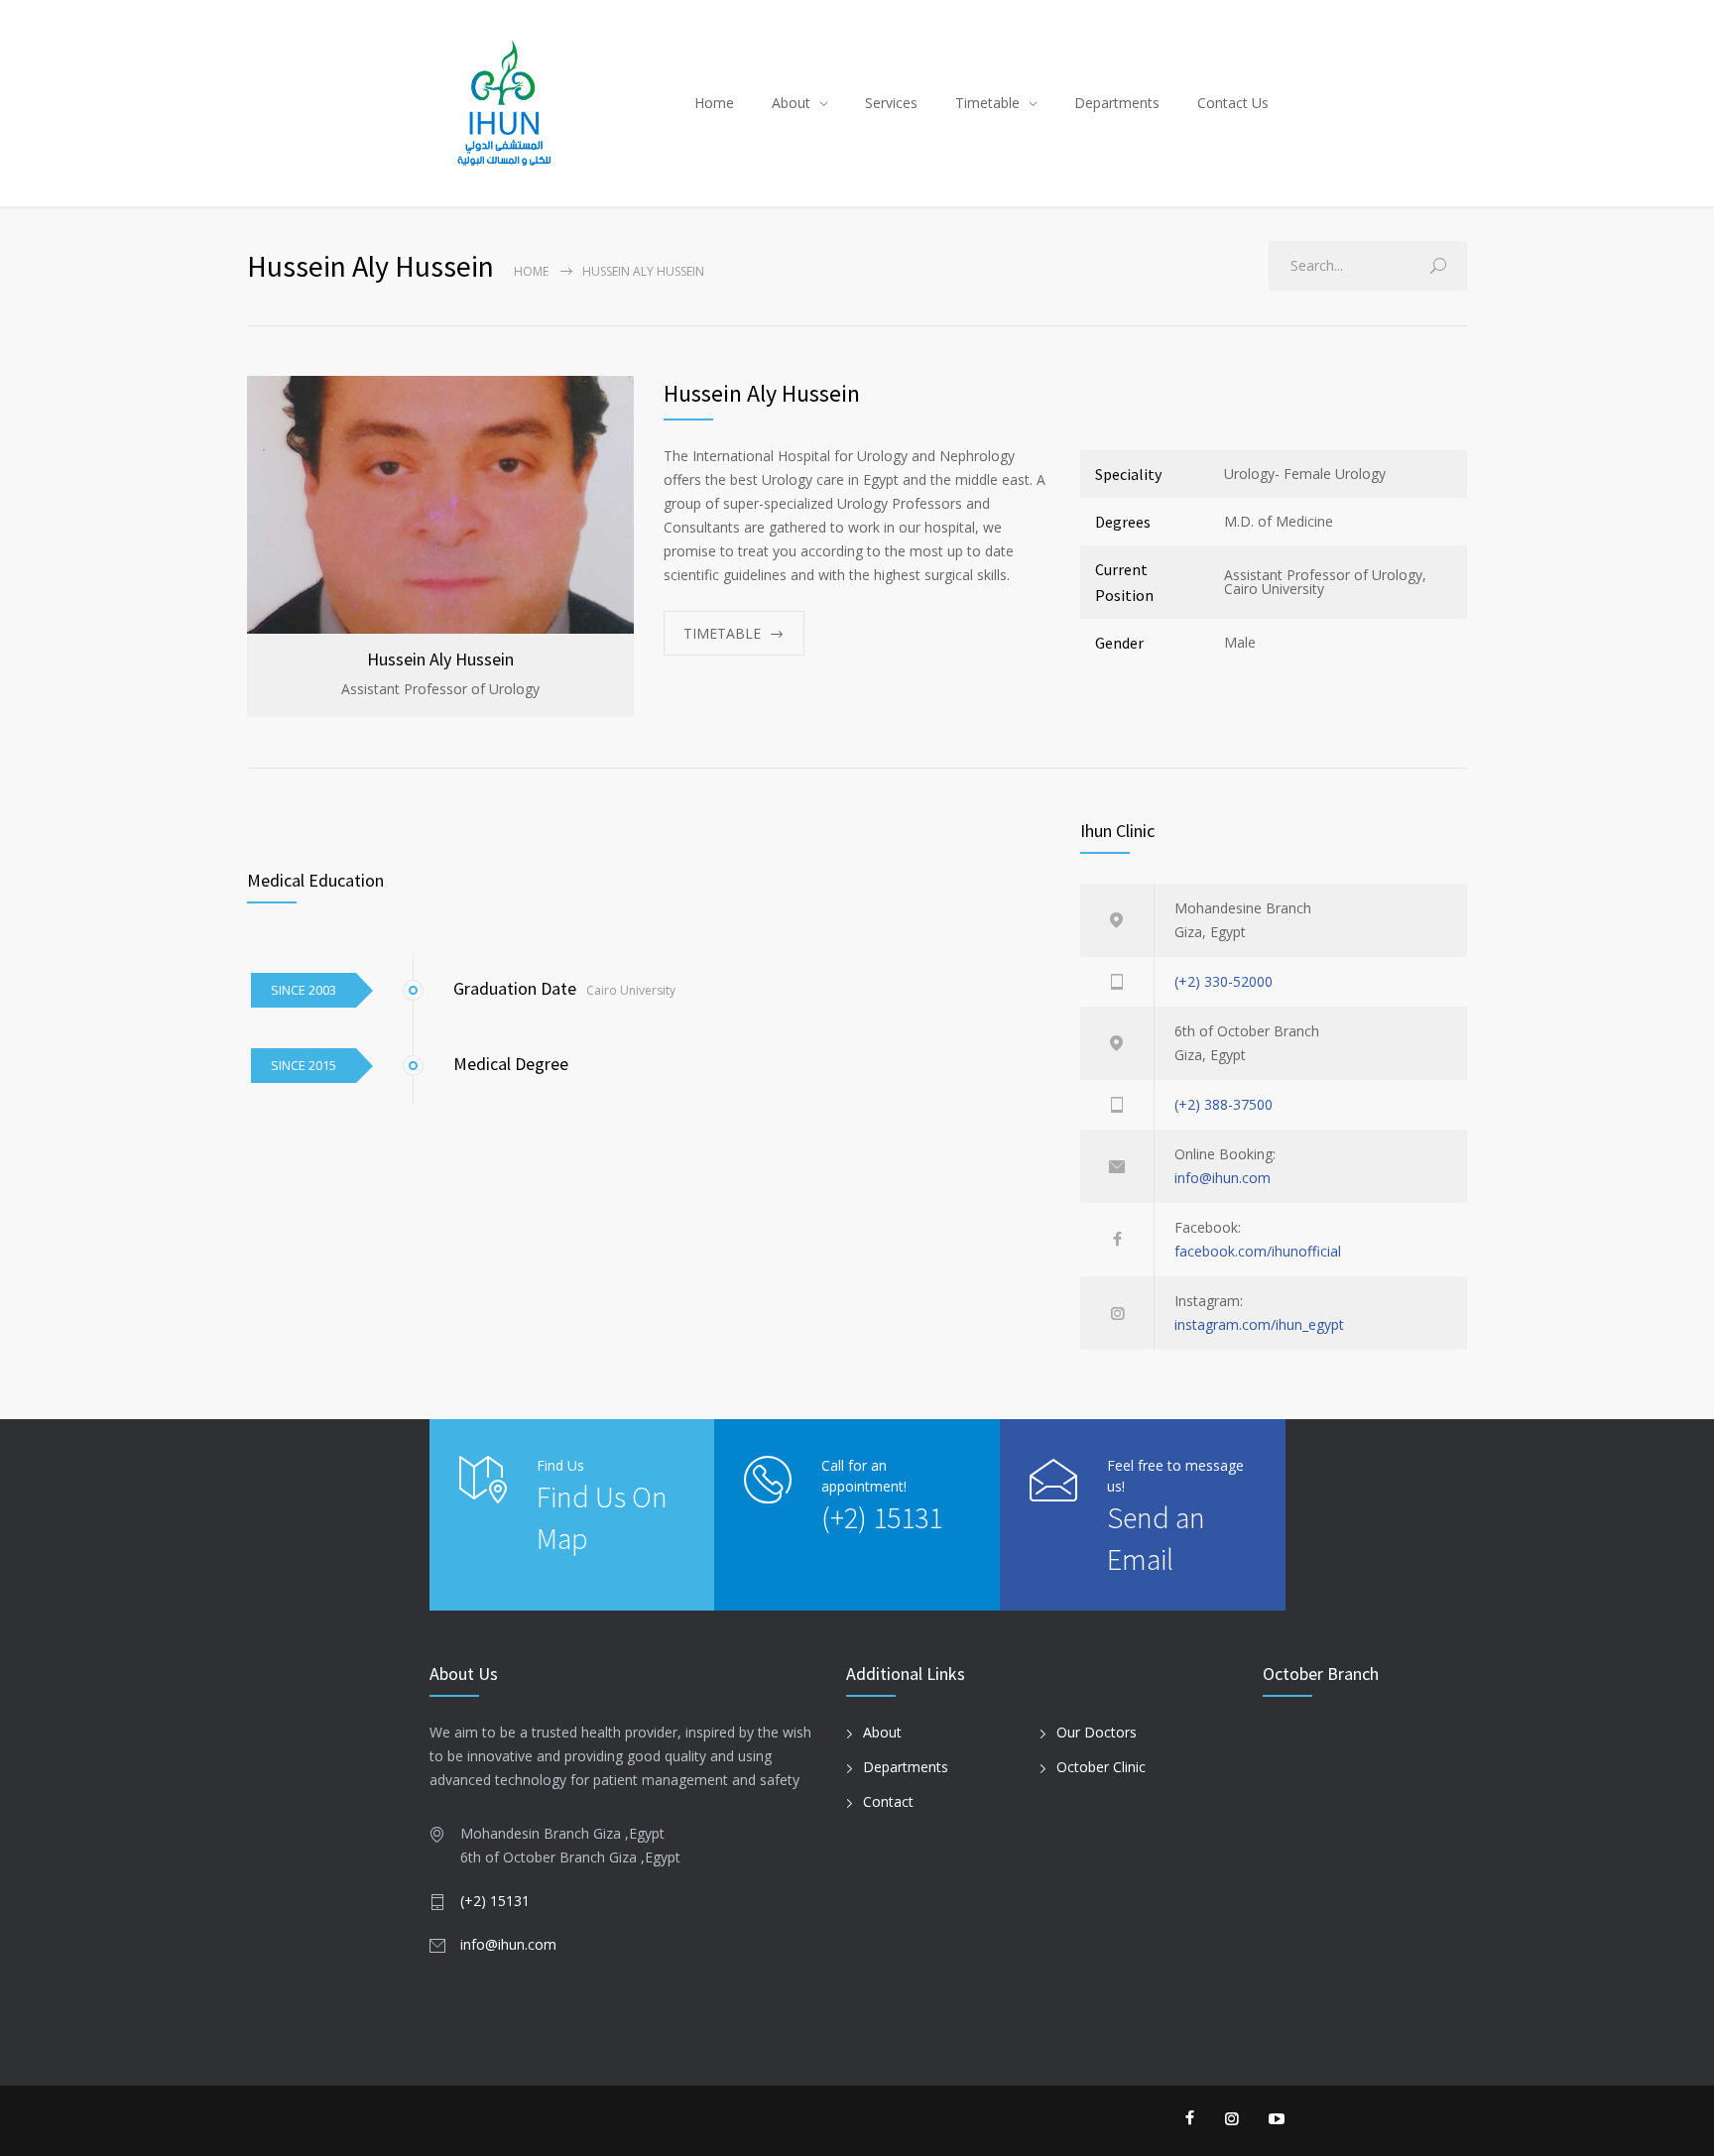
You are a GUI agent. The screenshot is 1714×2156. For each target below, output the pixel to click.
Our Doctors (1097, 1732)
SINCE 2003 (304, 990)
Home (714, 103)
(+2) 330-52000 (1224, 981)
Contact (888, 1801)
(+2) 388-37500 (1224, 1104)
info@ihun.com (1223, 1178)
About (791, 103)
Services (891, 103)
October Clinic (1101, 1767)
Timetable (987, 103)
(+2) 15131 (882, 1517)
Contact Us (1233, 103)
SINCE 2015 (304, 1065)
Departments (1117, 103)
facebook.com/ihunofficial (1258, 1251)
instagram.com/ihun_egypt (1259, 1324)
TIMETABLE (722, 633)
